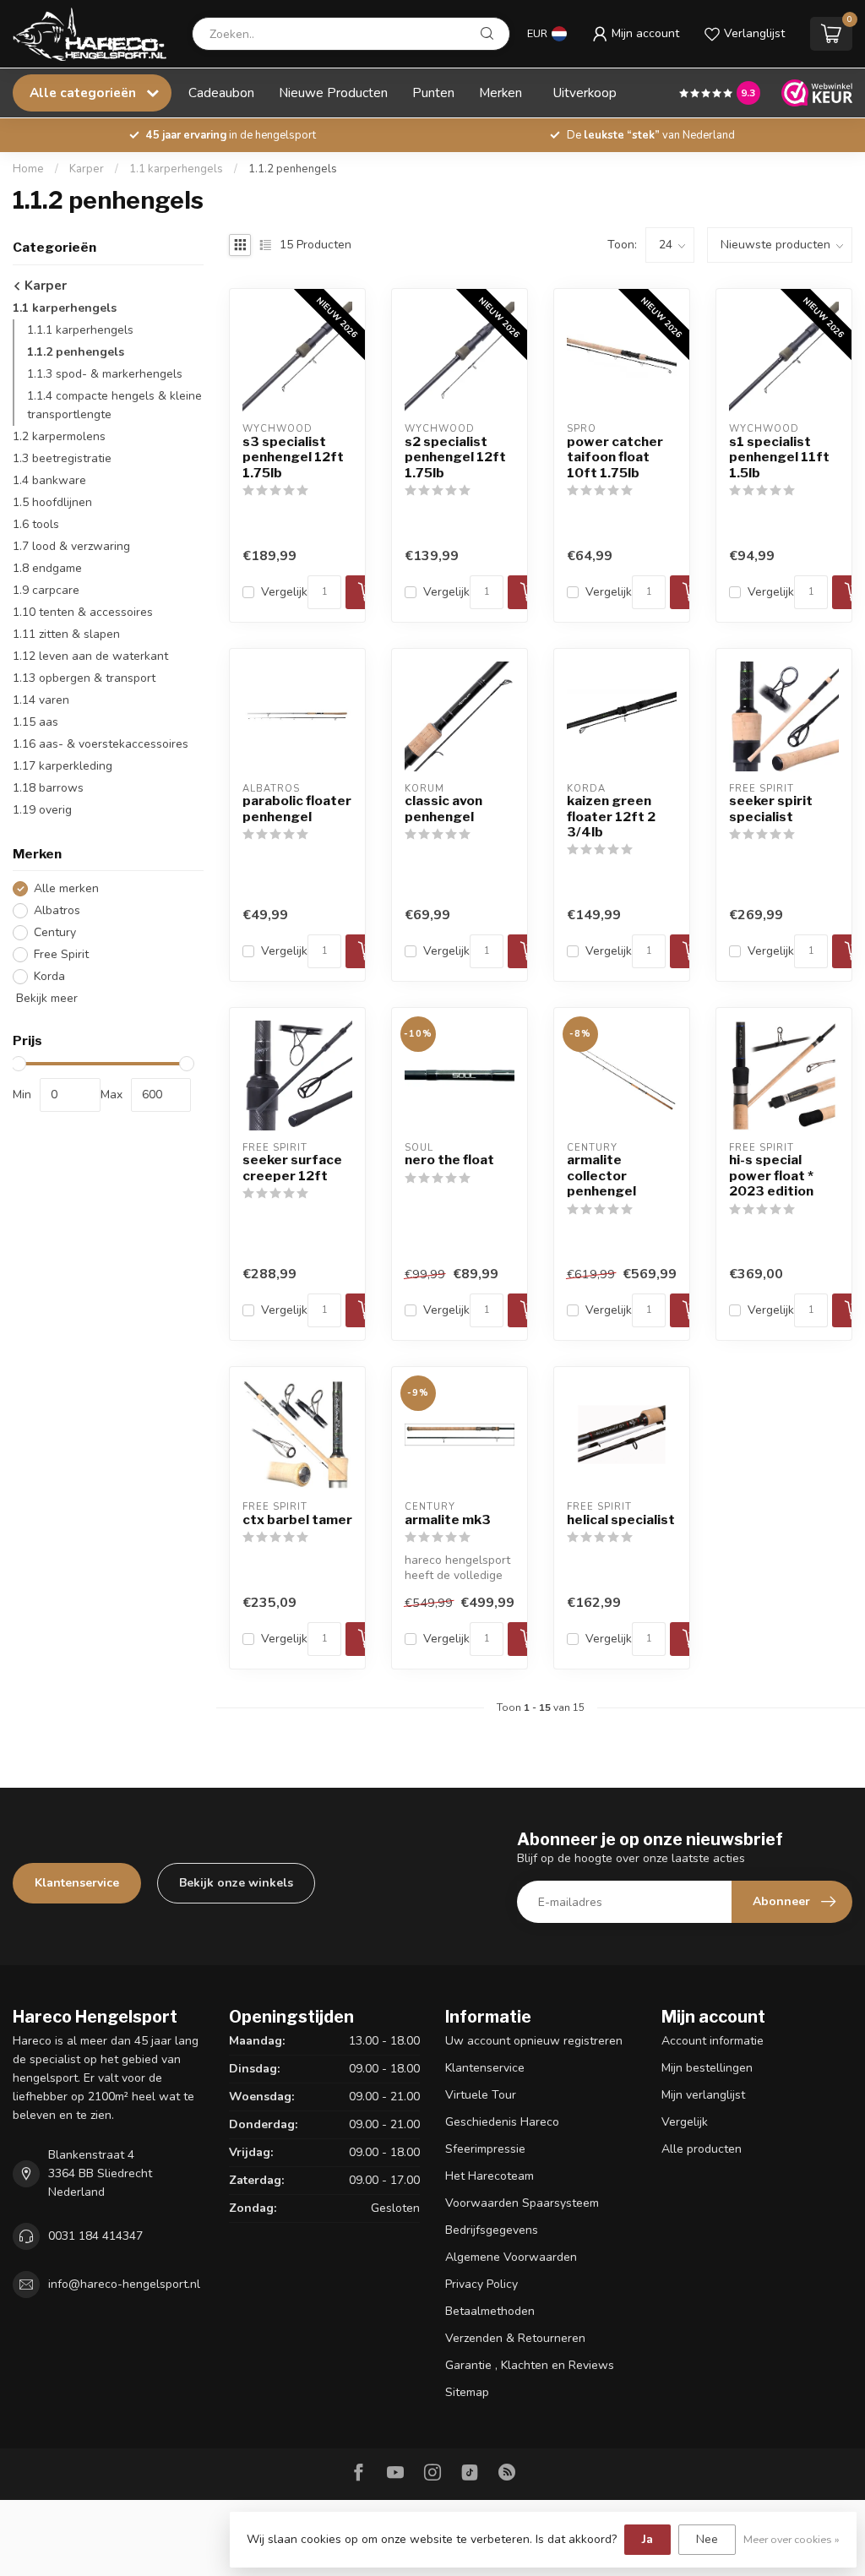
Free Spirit (61, 954)
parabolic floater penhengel (297, 809)
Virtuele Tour (481, 2095)
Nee (707, 2539)
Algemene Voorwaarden (511, 2257)
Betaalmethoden (490, 2311)
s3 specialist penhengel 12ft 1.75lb (293, 457)
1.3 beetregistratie (62, 458)
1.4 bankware (49, 480)
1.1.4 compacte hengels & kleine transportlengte (114, 405)
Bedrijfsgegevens (492, 2230)
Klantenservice (77, 1883)
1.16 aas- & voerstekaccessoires (101, 744)
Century (55, 932)
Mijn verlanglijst (703, 2095)
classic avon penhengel (443, 809)
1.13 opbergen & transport (84, 678)
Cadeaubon (221, 93)
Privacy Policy (481, 2284)
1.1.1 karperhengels (80, 330)
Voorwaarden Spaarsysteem (522, 2203)
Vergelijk (284, 592)
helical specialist (621, 1520)
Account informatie (713, 2041)
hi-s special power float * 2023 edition (771, 1176)
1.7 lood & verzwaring (71, 546)
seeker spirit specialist (771, 809)
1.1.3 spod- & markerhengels (105, 374)
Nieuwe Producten (333, 93)
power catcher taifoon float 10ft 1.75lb (615, 457)
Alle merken (66, 888)
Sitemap (467, 2392)
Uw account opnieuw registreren (534, 2041)
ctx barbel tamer (297, 1520)
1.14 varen (41, 700)
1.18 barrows (48, 788)
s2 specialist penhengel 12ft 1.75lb (455, 457)
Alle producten (702, 2149)
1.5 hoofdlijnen (52, 502)
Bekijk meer (45, 998)
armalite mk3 (448, 1520)
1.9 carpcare (46, 590)
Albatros (57, 910)
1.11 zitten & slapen (66, 634)
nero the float (449, 1160)
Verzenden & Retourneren (515, 2338)
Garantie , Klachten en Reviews (530, 2365)
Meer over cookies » (792, 2539)
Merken (501, 93)
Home (28, 169)
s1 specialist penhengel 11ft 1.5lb (779, 457)
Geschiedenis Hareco (502, 2122)
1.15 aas (35, 722)
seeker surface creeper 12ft (292, 1168)
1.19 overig (42, 810)
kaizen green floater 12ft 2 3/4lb (611, 817)
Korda (49, 976)
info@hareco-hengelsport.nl (124, 2284)
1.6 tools (36, 524)
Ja (647, 2539)
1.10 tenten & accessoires (83, 612)
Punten (433, 93)
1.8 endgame (47, 568)
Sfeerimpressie (485, 2149)
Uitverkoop (585, 93)
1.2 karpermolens (59, 436)
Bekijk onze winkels (236, 1883)
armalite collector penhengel (601, 1176)
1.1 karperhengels (176, 169)
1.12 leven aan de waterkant (90, 656)
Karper (87, 169)
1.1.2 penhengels (293, 169)
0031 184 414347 (95, 2236)
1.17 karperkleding (63, 766)
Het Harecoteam (490, 2176)
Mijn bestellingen (707, 2068)
